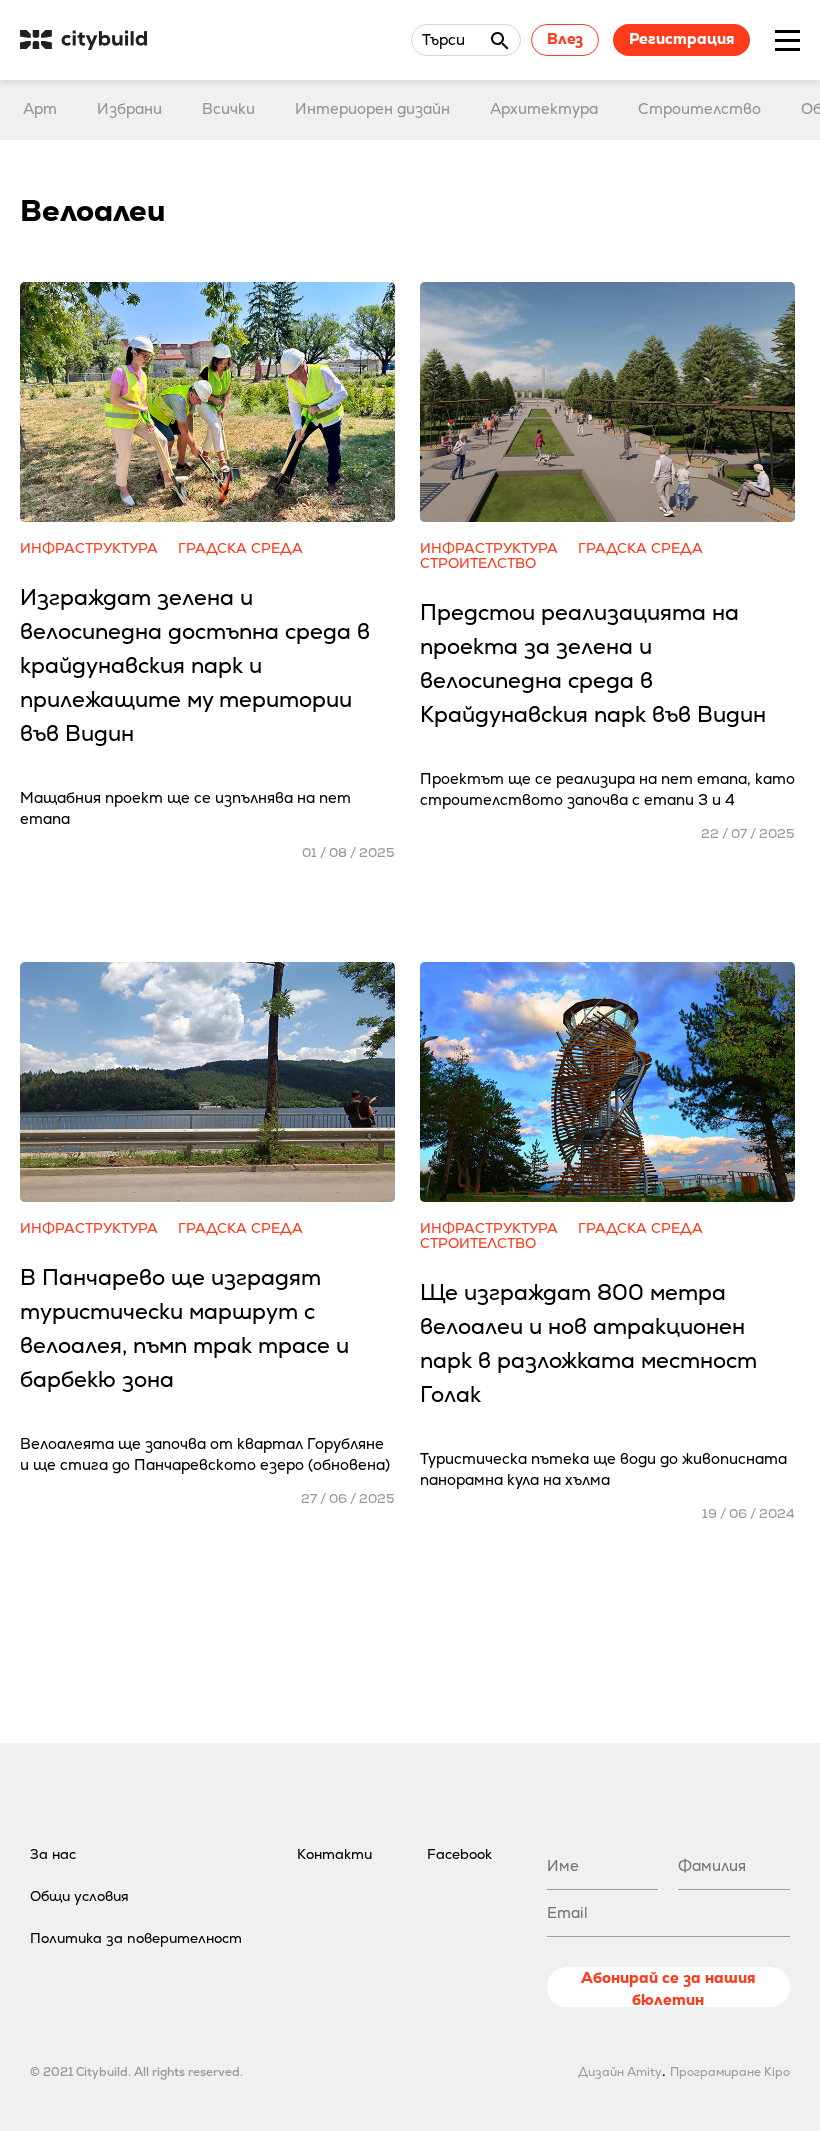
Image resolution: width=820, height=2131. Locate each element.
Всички (228, 108)
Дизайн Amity (620, 2072)
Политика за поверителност (136, 1938)
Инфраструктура (89, 548)
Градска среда (240, 548)
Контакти (334, 1854)
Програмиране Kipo (730, 2072)
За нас (53, 1854)
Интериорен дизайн (372, 108)
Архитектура (544, 108)
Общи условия (79, 1896)
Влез (565, 38)
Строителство (699, 108)
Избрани (129, 108)
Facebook (459, 1854)
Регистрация (681, 38)
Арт (40, 108)
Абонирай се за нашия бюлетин (668, 1987)
